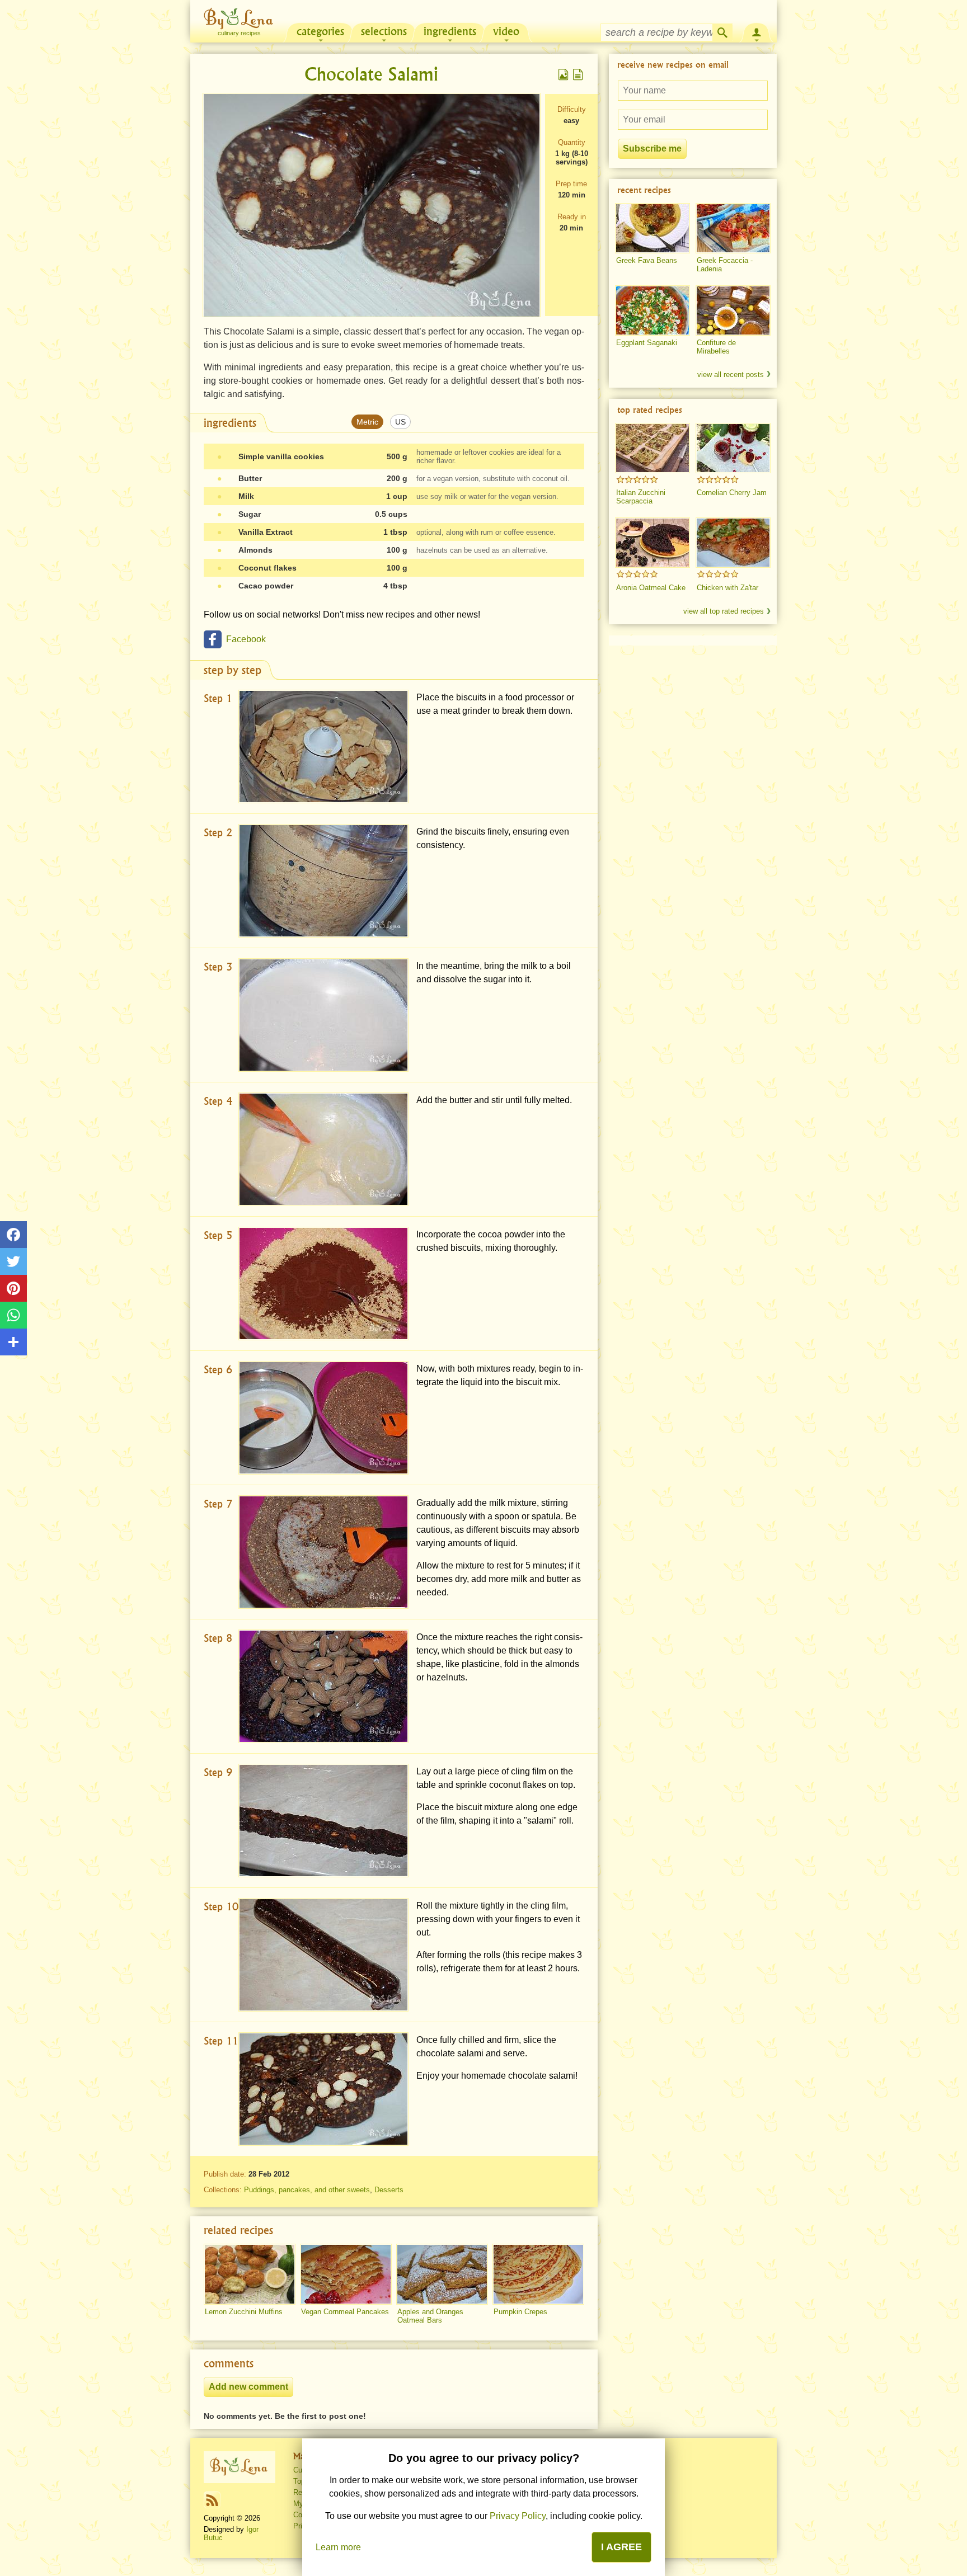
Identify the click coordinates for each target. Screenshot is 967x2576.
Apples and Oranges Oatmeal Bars (430, 2316)
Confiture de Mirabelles (716, 347)
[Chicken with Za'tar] (733, 543)
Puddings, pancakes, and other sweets (307, 2190)
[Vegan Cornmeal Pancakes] (346, 2274)
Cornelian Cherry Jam (732, 493)
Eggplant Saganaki (647, 343)
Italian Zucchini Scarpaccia (641, 497)
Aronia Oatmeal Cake (651, 588)
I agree (621, 2547)
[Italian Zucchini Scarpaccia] (653, 448)
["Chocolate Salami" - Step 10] (323, 1955)
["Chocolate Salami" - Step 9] (323, 1821)
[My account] (757, 31)
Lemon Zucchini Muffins (244, 2312)
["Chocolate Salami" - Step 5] (323, 1284)
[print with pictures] (564, 74)
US (400, 422)
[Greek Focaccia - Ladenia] (733, 228)
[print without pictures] (578, 74)
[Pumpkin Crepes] (538, 2274)
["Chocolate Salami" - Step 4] (323, 1149)
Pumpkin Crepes (520, 2312)
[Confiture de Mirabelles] (733, 310)
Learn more (338, 2547)
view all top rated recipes (724, 611)
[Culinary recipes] (240, 2467)
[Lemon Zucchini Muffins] (250, 2274)
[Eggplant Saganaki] (653, 310)
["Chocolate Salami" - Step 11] (323, 2089)
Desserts (389, 2190)
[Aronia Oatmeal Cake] (653, 543)
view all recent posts (731, 375)
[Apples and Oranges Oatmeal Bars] (442, 2274)
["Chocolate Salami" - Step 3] (323, 1015)
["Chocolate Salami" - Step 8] (323, 1686)
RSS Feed (212, 2500)
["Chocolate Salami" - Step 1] (323, 747)
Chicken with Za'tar (727, 588)
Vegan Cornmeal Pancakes (345, 2312)
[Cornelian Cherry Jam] (733, 448)
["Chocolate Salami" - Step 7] (323, 1552)
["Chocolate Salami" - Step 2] (323, 881)
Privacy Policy (518, 2516)
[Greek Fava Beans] (653, 228)
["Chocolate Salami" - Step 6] (323, 1418)
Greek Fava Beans (647, 260)
